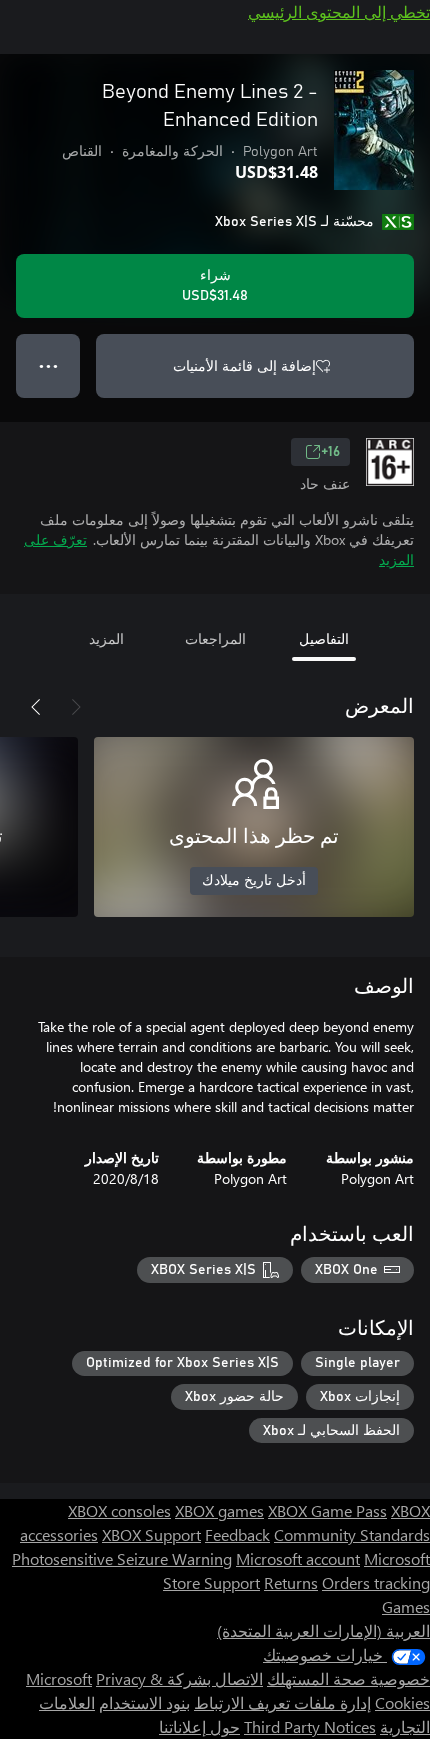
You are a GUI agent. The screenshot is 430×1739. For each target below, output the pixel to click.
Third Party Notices (310, 1726)
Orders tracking (376, 1582)
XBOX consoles (119, 1510)
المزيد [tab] (106, 638)
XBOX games (219, 1510)
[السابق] (76, 707)
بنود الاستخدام (144, 1702)
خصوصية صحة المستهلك (348, 1678)
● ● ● (48, 365)
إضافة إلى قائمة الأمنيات (244, 365)
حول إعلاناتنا (199, 1726)
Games (406, 1606)
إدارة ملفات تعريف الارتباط (282, 1702)
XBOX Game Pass (327, 1510)
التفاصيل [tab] (324, 638)
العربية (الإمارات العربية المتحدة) (323, 1630)
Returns (291, 1582)
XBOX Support (151, 1534)
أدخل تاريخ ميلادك (254, 881)
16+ (330, 452)
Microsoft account (298, 1558)
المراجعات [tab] (215, 638)
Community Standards (352, 1534)
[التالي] (36, 707)
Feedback (237, 1534)
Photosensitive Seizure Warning (122, 1558)
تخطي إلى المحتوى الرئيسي (339, 11)
